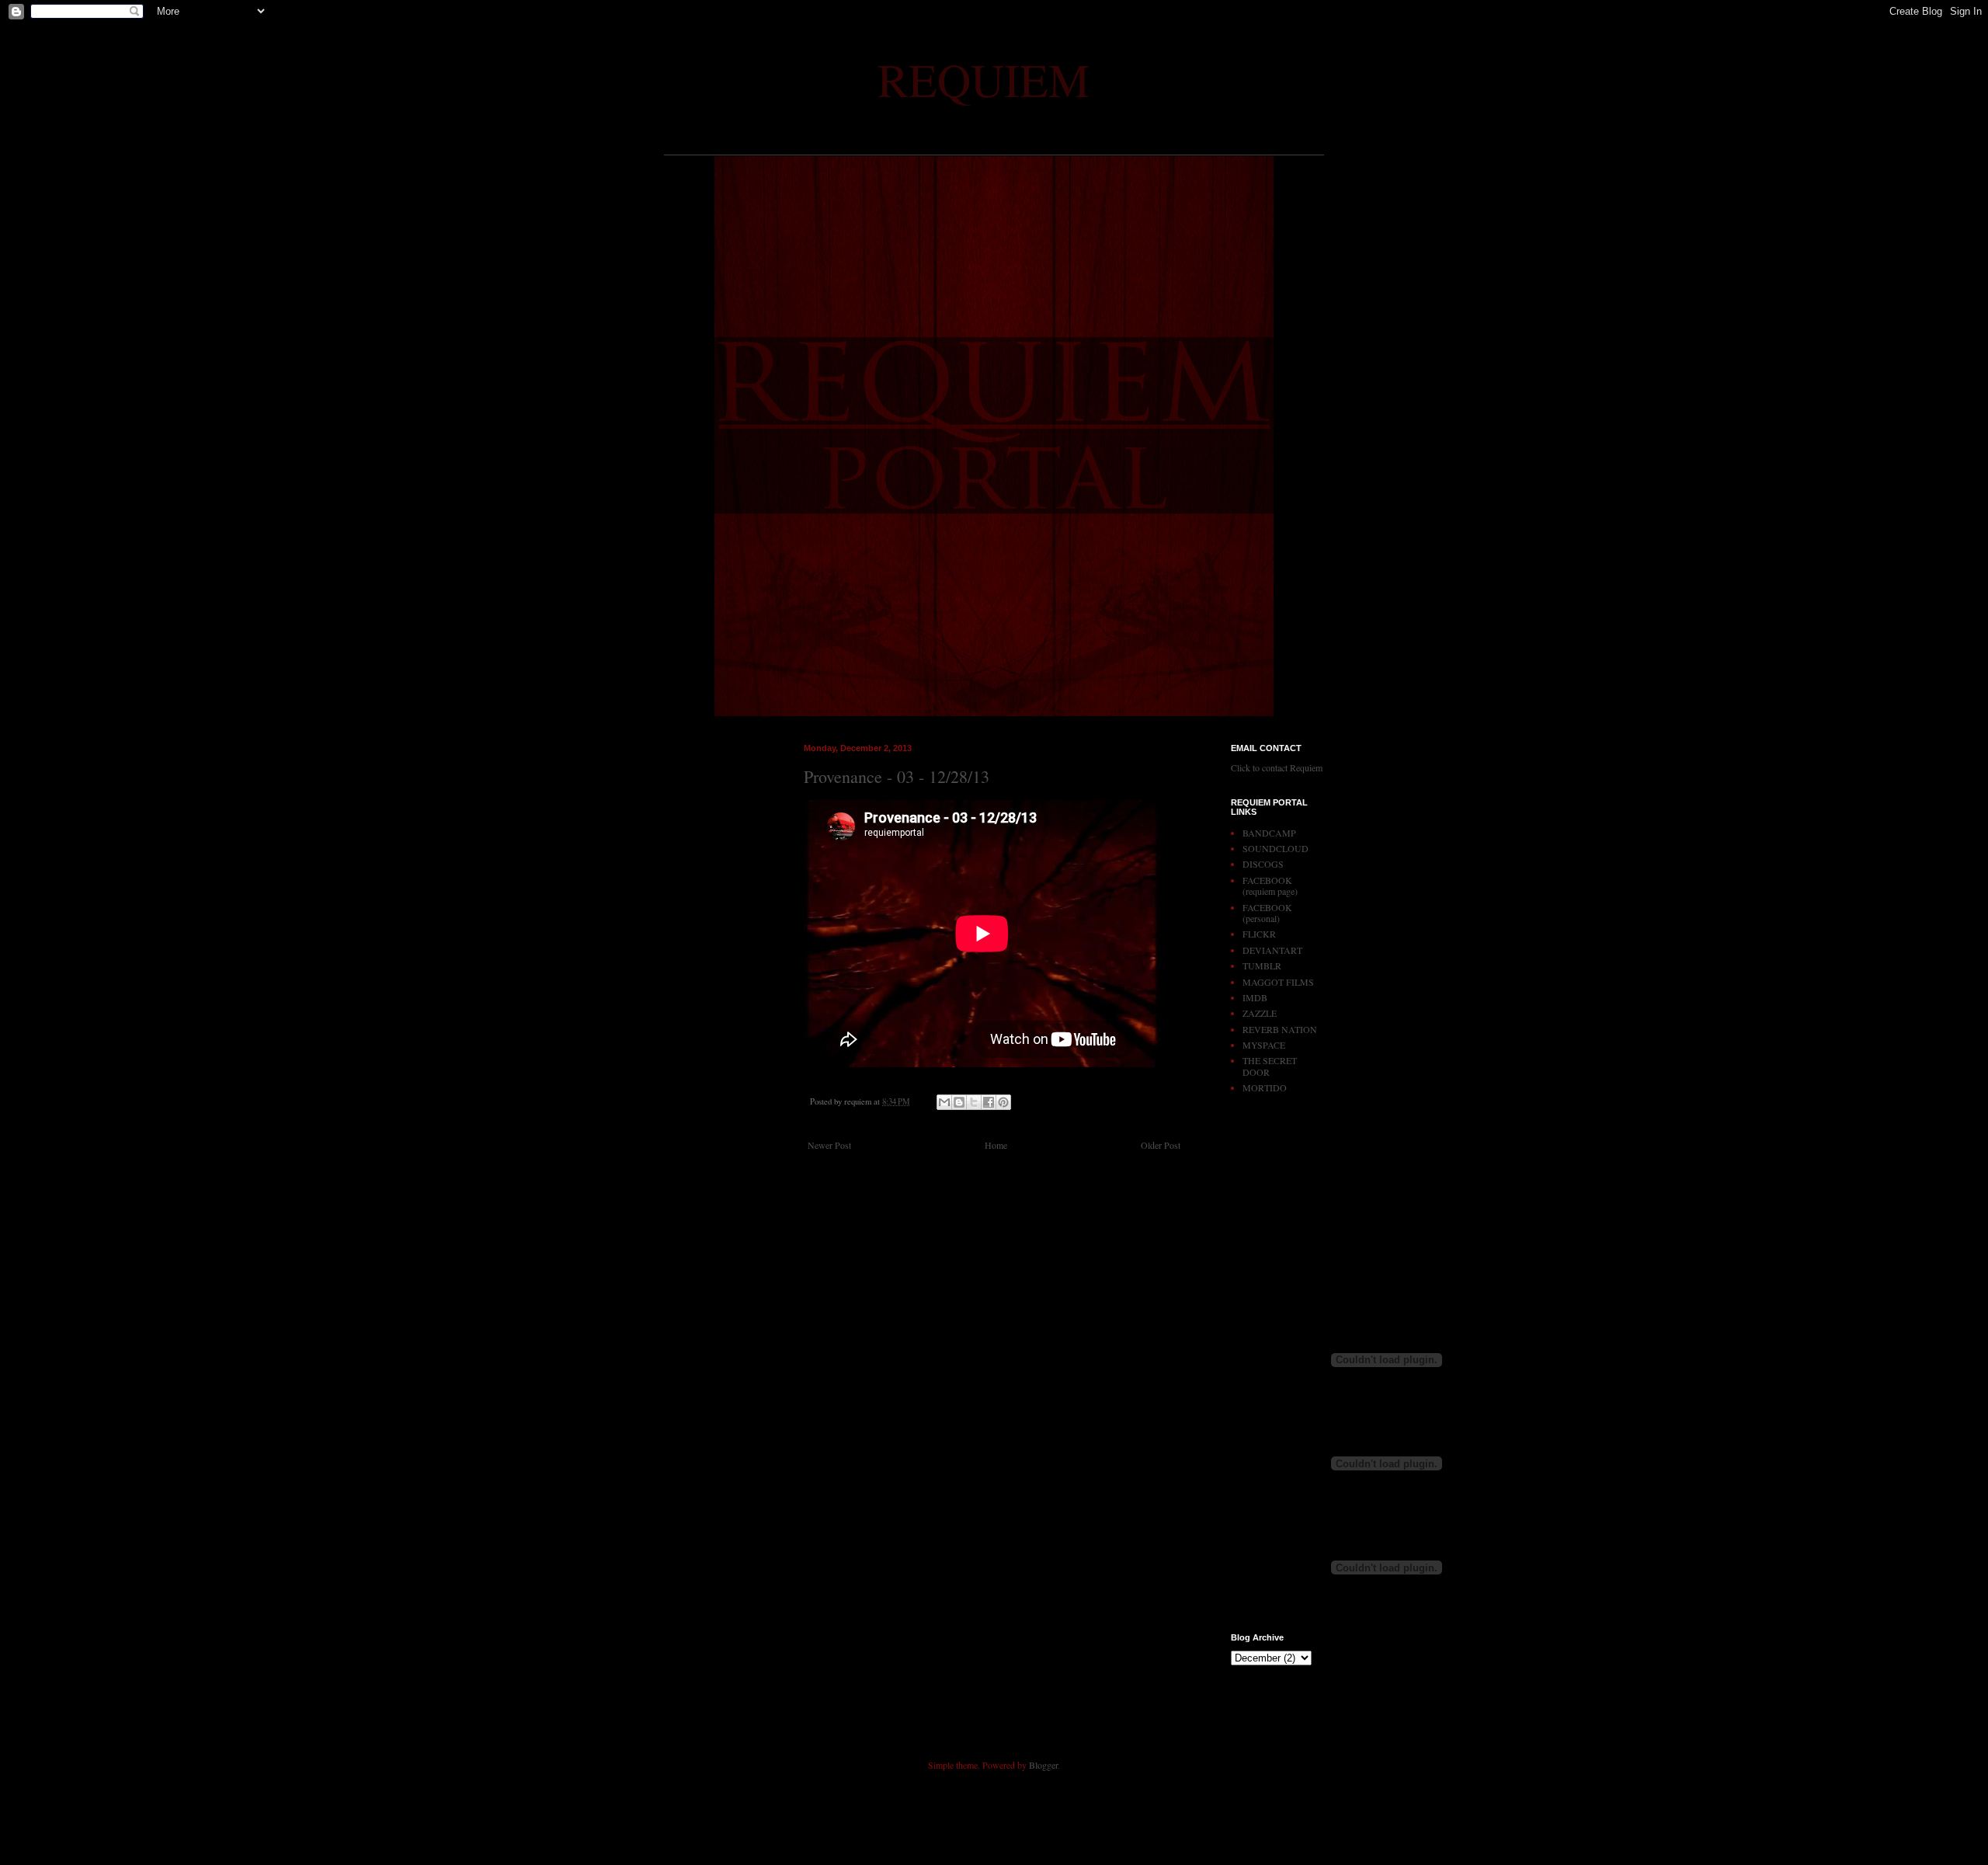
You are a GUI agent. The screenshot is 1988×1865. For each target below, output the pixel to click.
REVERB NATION (1280, 1029)
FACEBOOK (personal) (1267, 913)
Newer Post (829, 1145)
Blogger (1043, 1765)
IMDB (1255, 997)
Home (996, 1145)
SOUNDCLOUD (1276, 848)
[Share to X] (974, 1102)
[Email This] (944, 1102)
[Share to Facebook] (989, 1102)
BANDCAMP (1269, 833)
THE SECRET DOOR (1270, 1066)
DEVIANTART (1272, 950)
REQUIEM (984, 79)
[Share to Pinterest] (1003, 1102)
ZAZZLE (1260, 1013)
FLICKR (1259, 934)
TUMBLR (1262, 966)
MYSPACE (1264, 1045)
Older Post (1161, 1145)
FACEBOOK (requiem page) (1270, 886)
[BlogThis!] (959, 1102)
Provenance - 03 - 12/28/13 (897, 776)
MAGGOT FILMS (1278, 982)
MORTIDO (1265, 1087)
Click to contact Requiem (1277, 767)
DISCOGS (1263, 864)
